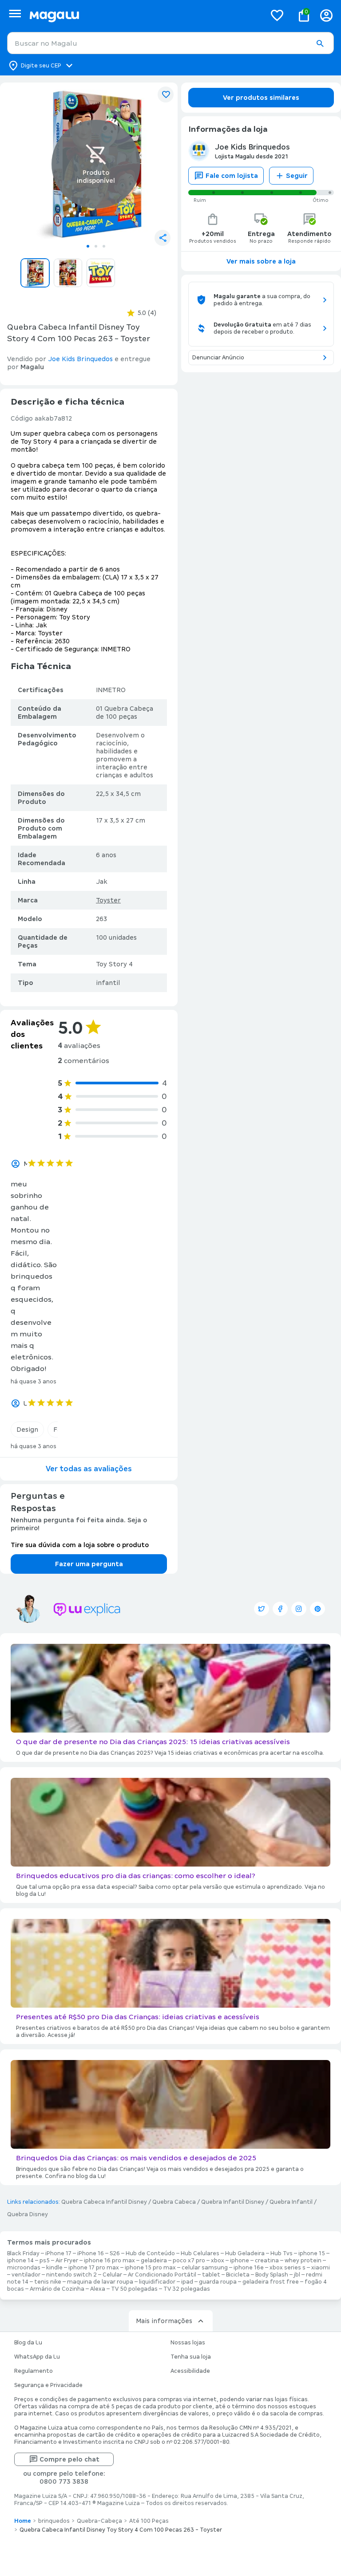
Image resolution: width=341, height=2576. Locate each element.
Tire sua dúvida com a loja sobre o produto (80, 1545)
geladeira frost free (271, 2282)
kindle (54, 2268)
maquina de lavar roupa (100, 2282)
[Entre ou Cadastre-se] (326, 15)
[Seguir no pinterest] (317, 1609)
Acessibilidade (190, 2371)
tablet (211, 2275)
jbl (297, 2275)
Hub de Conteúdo (150, 2253)
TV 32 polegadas (187, 2289)
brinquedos (54, 2521)
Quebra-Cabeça (99, 2521)
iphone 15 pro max (150, 2268)
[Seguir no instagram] (299, 1609)
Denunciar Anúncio (218, 358)
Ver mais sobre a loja (261, 261)
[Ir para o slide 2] (96, 246)
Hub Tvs (282, 2253)
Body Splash (272, 2275)
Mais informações (164, 2321)
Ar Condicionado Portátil (162, 2275)
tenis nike (48, 2282)
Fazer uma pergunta (89, 1564)
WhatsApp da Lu (37, 2357)
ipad (187, 2282)
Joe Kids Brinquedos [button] (80, 359)
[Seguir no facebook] (280, 1609)
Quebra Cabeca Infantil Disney (104, 2202)
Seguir (297, 176)
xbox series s (287, 2268)
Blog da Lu (28, 2343)
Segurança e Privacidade (48, 2385)
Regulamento (34, 2371)
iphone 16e (249, 2268)
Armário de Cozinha (57, 2289)
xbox (218, 2261)
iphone (240, 2261)
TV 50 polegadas (134, 2289)
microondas (24, 2268)
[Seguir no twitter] (262, 1609)
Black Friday (23, 2253)
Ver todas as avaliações (89, 1469)
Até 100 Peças (149, 2521)
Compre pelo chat (69, 2459)
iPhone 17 (58, 2253)
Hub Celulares (200, 2253)
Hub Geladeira (245, 2253)
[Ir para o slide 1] (88, 246)
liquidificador (157, 2282)
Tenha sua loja (191, 2357)
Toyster (108, 900)
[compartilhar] (163, 238)
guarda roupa (218, 2282)
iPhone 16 (91, 2253)
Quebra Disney (28, 2214)
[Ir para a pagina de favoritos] (277, 15)
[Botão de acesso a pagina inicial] (144, 15)
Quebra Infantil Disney (233, 2202)
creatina (267, 2261)
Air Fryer (67, 2261)
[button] (320, 43)
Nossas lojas (188, 2343)
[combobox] (170, 43)
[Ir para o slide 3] (104, 246)
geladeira (154, 2261)
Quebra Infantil (291, 2202)
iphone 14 (20, 2261)
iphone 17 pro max (94, 2268)
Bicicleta (238, 2275)
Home (23, 2521)
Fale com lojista (232, 176)
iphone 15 (312, 2253)
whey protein (303, 2261)
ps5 (45, 2261)
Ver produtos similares (261, 98)
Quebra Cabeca (174, 2202)
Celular (112, 2275)
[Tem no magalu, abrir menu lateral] (15, 14)
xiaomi (321, 2268)
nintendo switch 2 (71, 2275)
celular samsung (205, 2268)
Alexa (98, 2289)
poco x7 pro (189, 2261)
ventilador (26, 2275)
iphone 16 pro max (109, 2261)
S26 (115, 2253)
